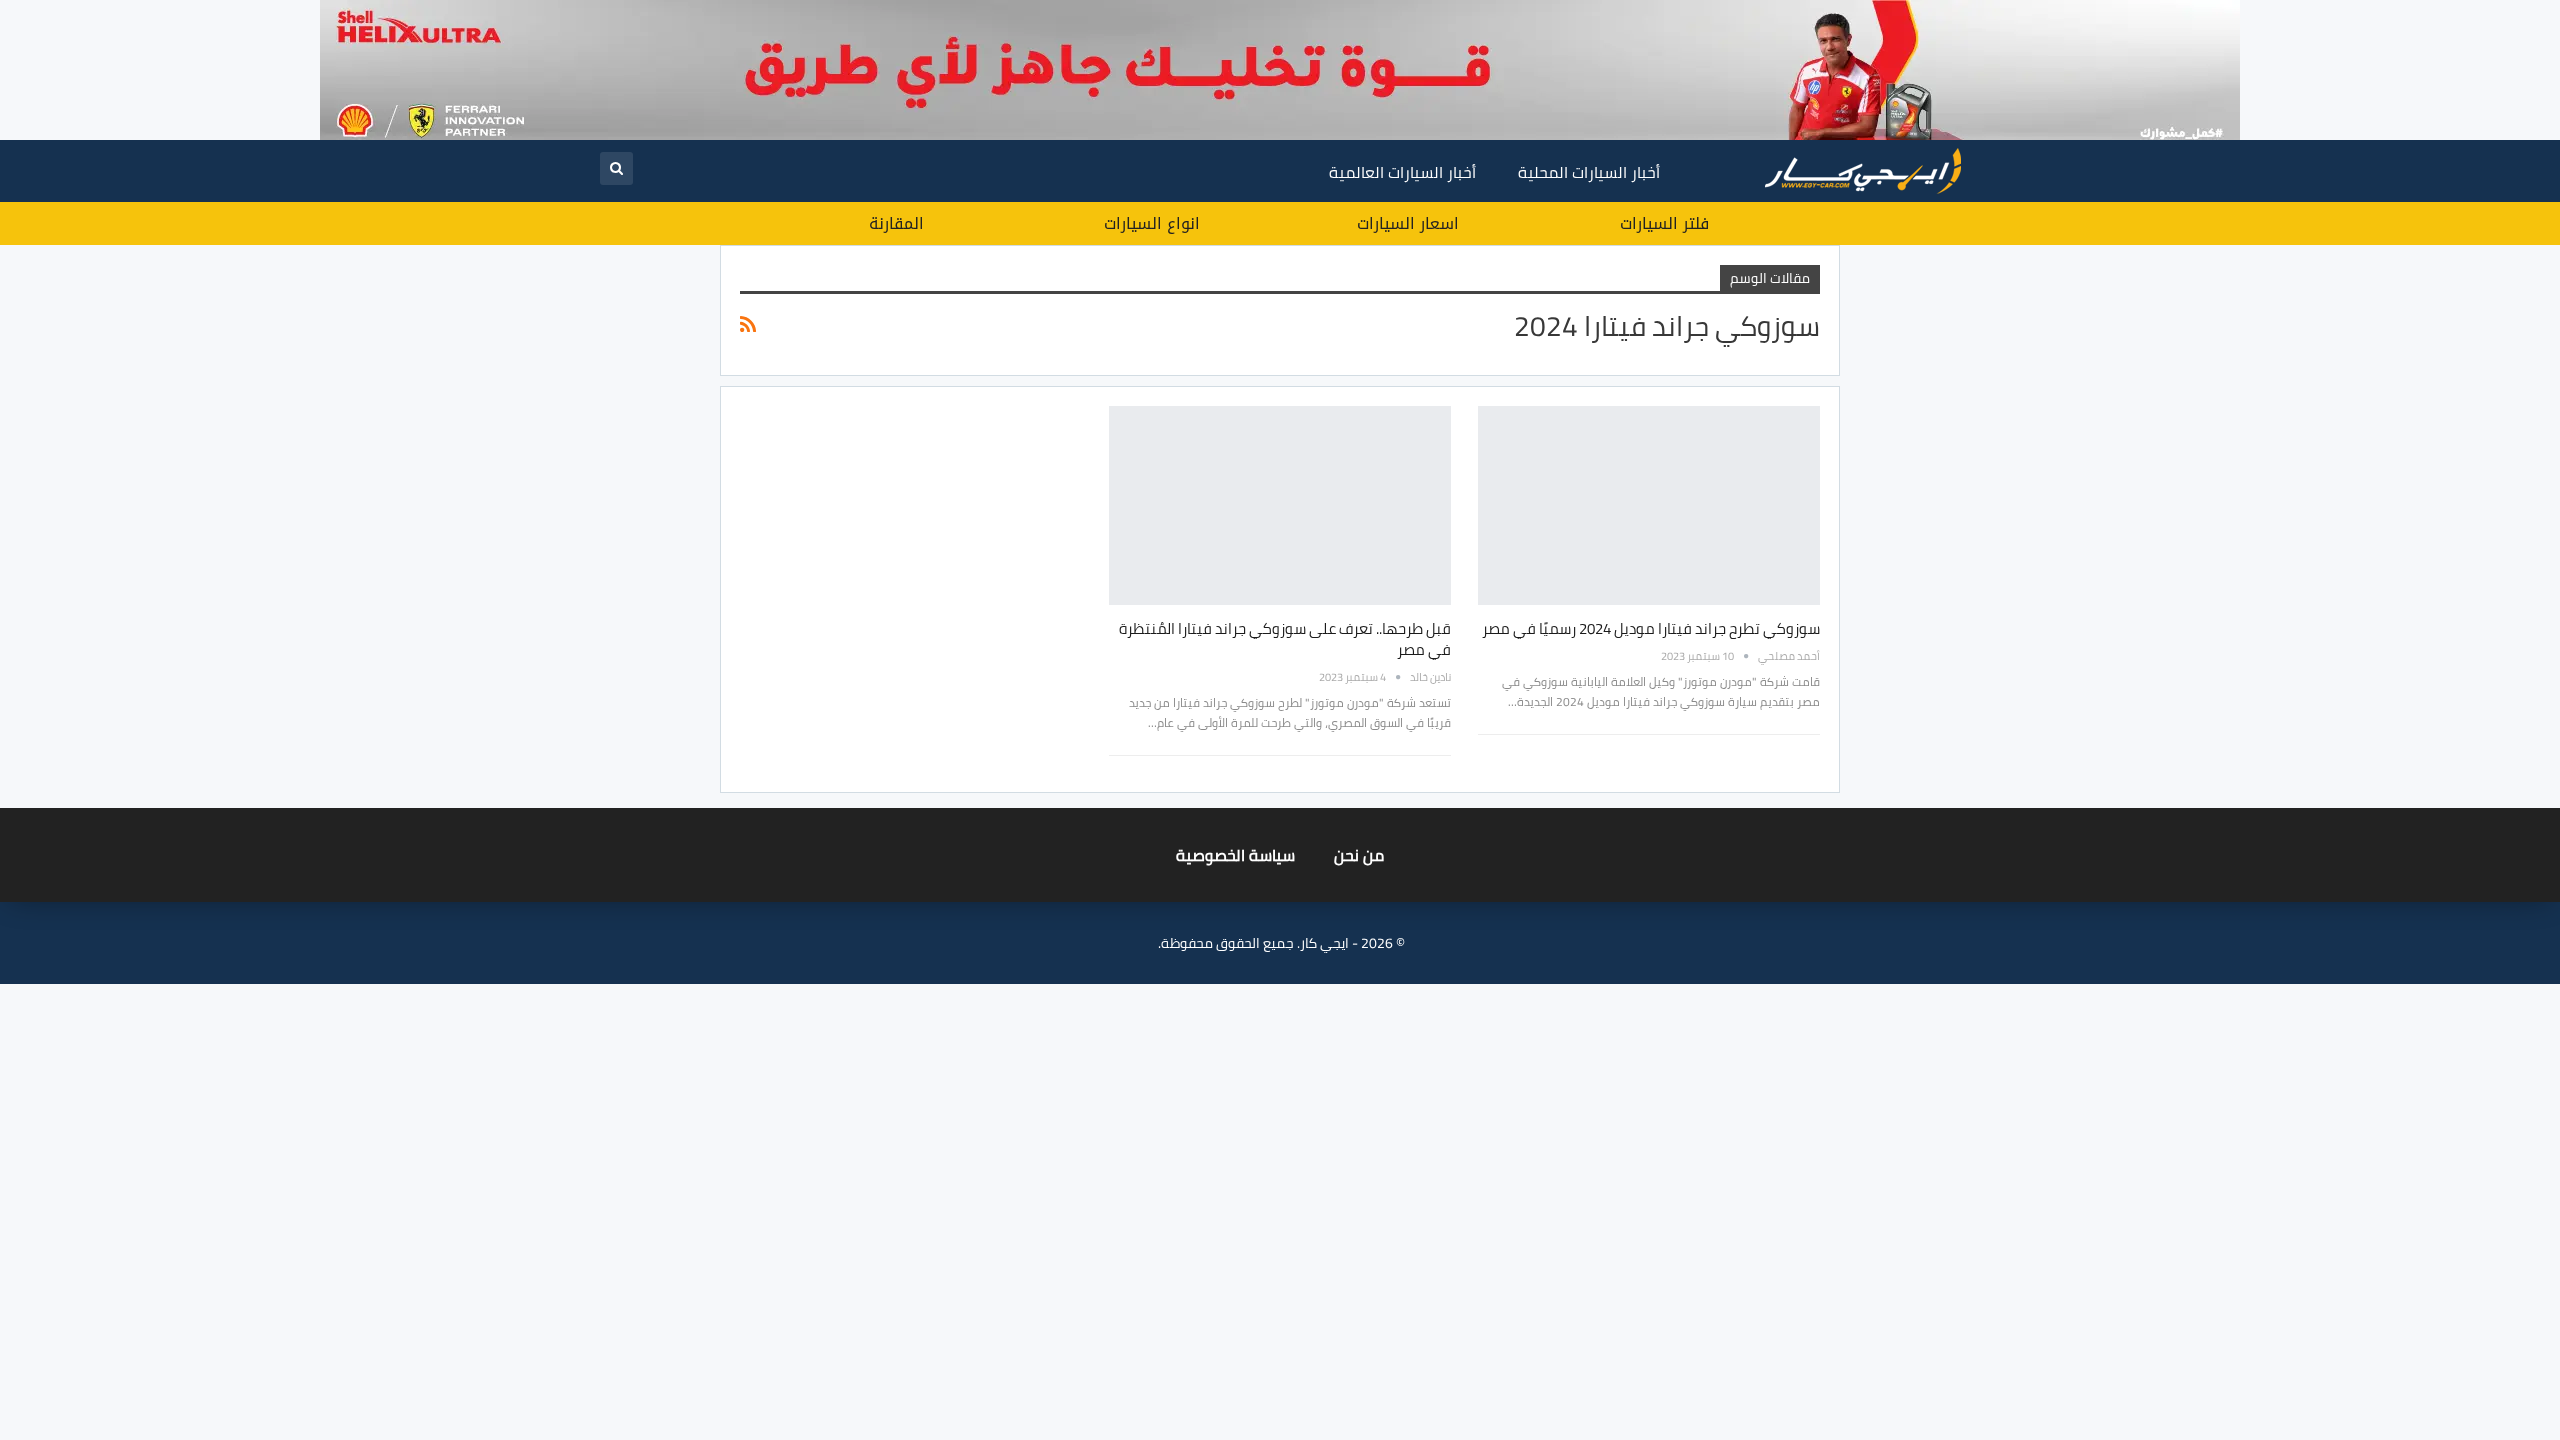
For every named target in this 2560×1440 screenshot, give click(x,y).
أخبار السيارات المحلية (1589, 172)
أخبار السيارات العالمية (1402, 172)
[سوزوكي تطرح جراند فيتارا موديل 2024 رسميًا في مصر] (1649, 505)
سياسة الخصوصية (1235, 855)
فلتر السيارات (1664, 223)
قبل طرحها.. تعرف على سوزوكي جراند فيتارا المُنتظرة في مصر (1285, 639)
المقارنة (896, 223)
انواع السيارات (1152, 223)
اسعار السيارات (1408, 223)
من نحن (1359, 855)
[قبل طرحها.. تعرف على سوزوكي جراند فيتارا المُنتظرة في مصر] (1280, 505)
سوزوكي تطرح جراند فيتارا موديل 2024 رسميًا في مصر (1651, 628)
